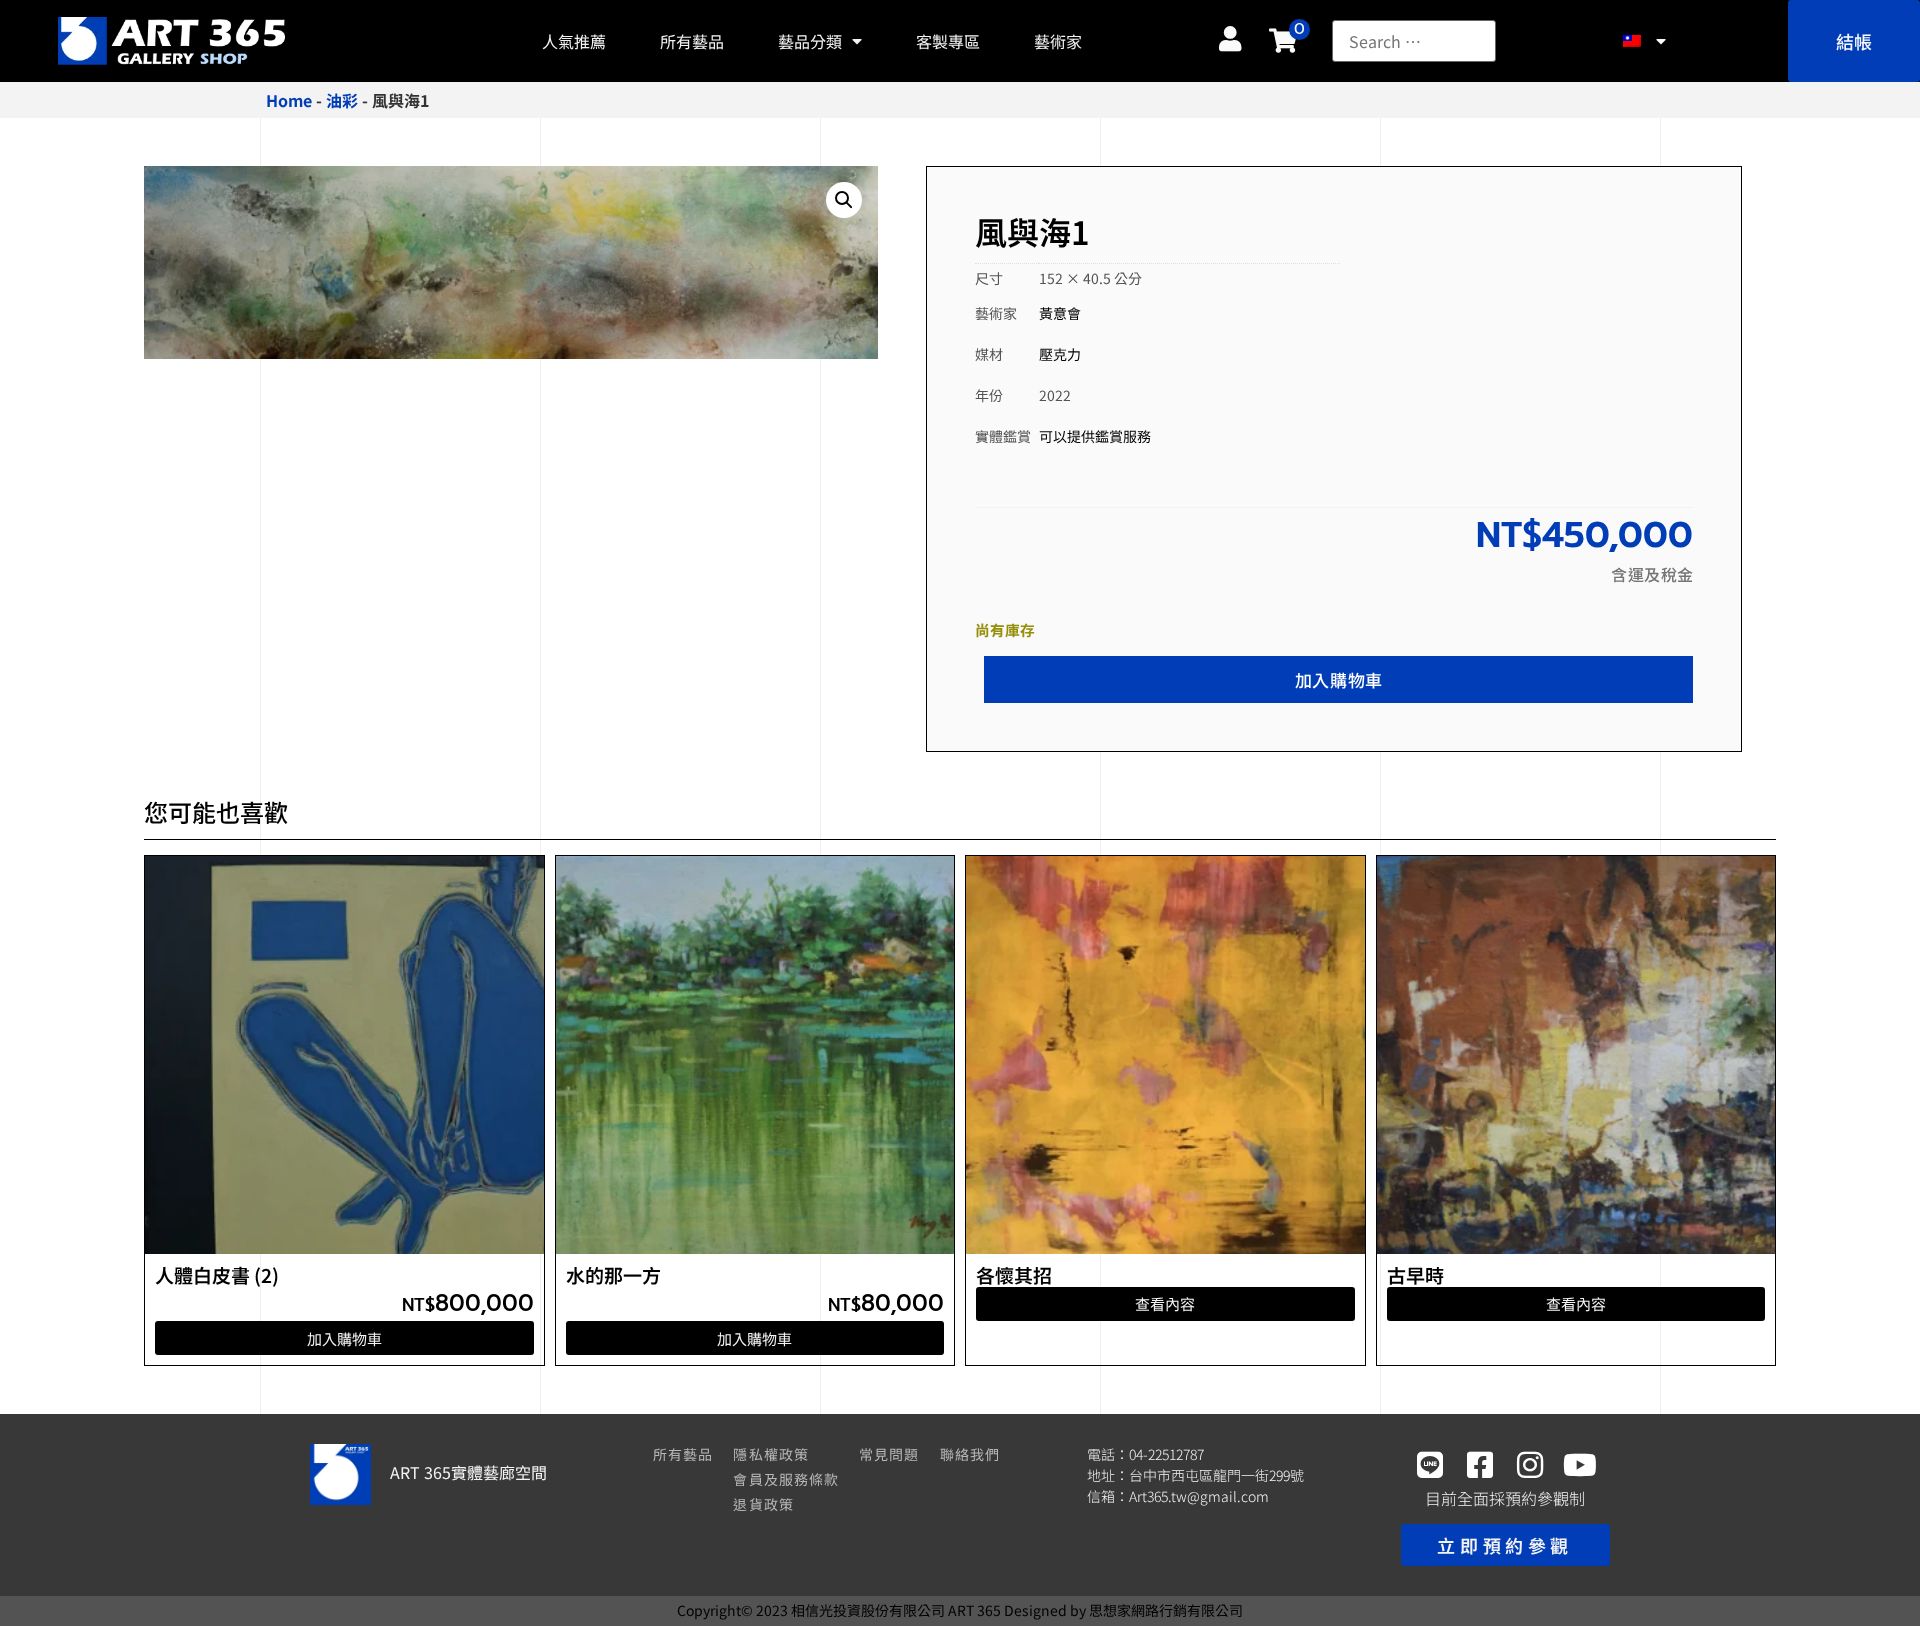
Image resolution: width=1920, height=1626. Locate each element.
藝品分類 (810, 41)
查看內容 (1165, 1303)
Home (289, 100)
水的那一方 (613, 1274)
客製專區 (948, 41)
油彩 (342, 100)
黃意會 (1060, 313)
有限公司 (1166, 1610)
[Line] (1430, 1465)
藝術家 (1058, 41)
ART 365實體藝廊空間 (468, 1472)
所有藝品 (692, 41)
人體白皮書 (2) (217, 1274)
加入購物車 (1339, 679)
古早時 (1415, 1274)
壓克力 (1060, 354)
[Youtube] (1580, 1465)
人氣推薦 (574, 41)
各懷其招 (1014, 1274)
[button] (844, 200)
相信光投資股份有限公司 (868, 1610)
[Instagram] (1530, 1465)
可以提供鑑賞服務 (1095, 436)
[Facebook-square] (1480, 1465)
